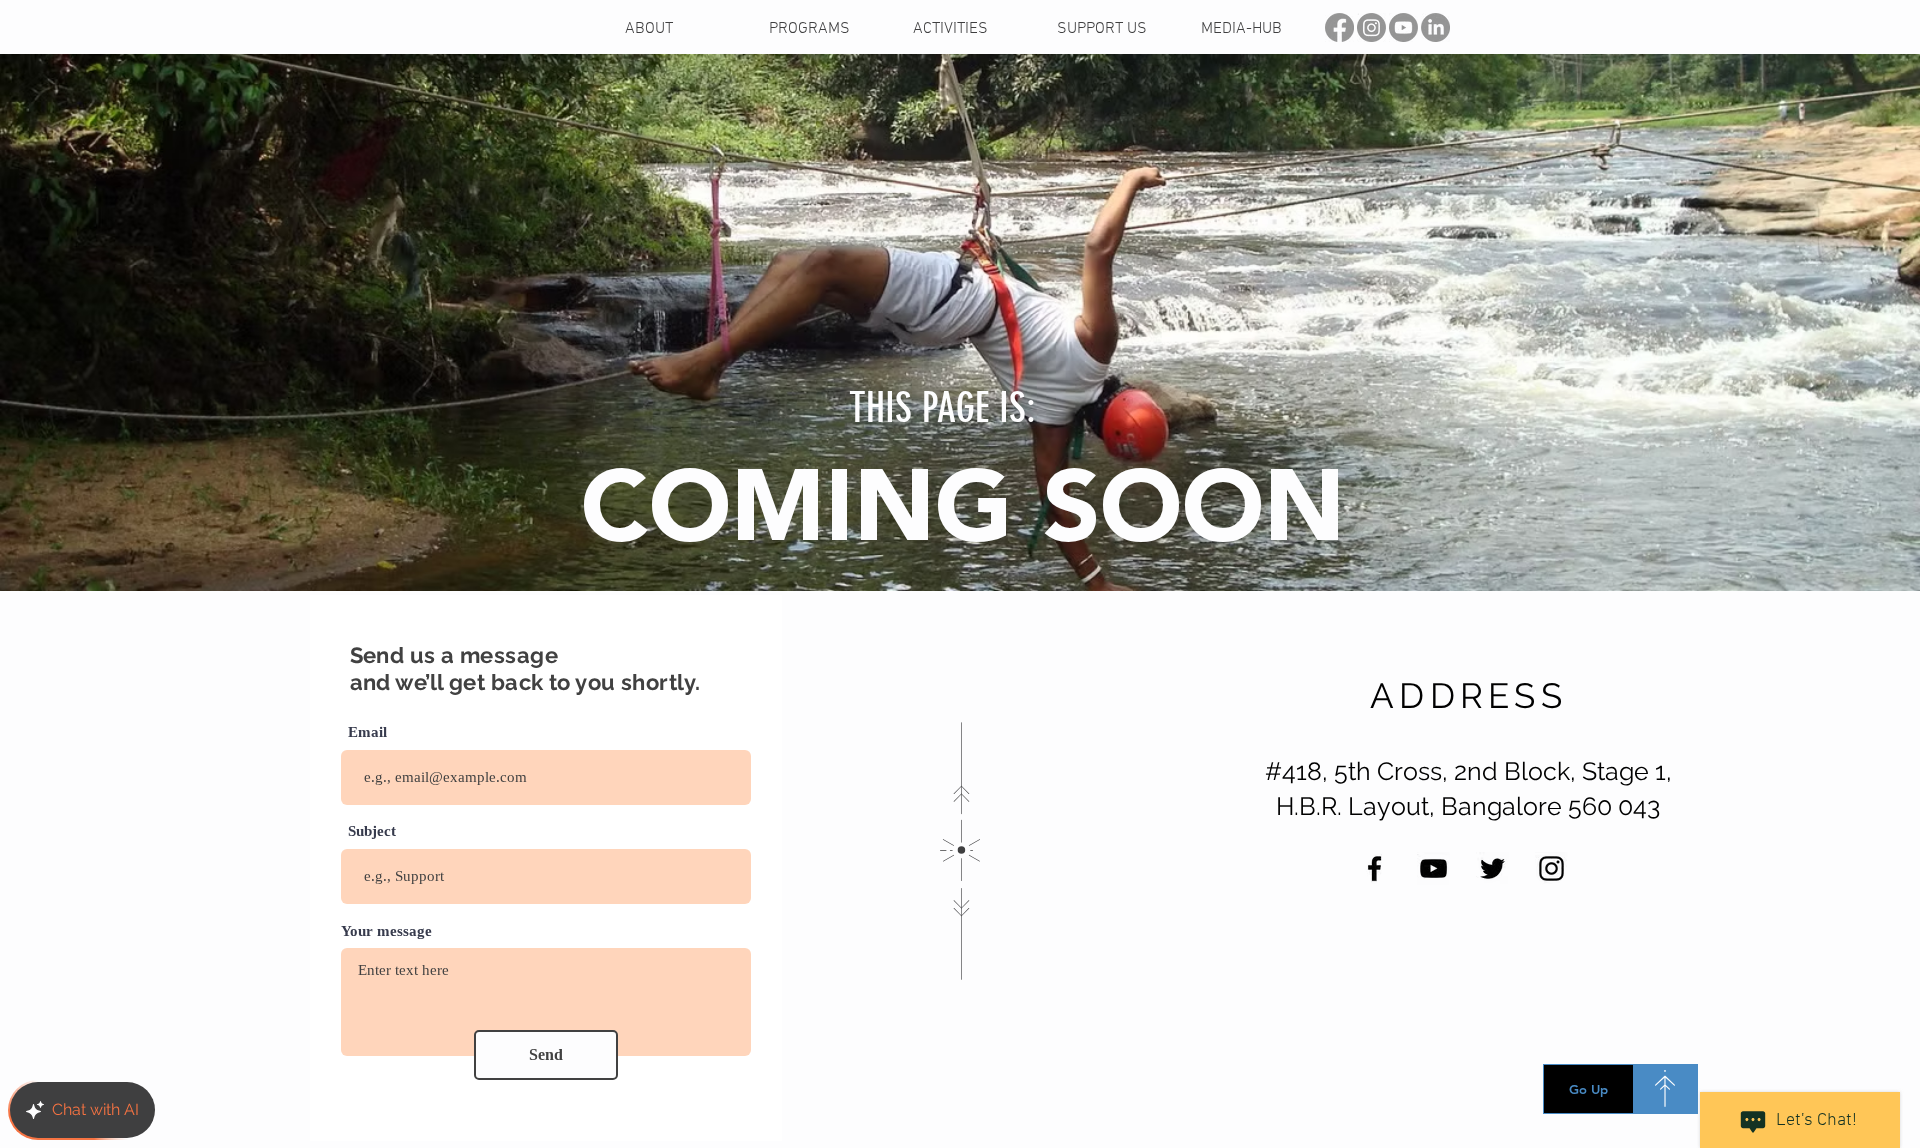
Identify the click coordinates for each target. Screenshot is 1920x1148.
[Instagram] (1551, 868)
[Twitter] (1492, 868)
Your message (386, 931)
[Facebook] (1374, 868)
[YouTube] (1433, 868)
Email (367, 732)
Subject (372, 831)
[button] (970, 29)
